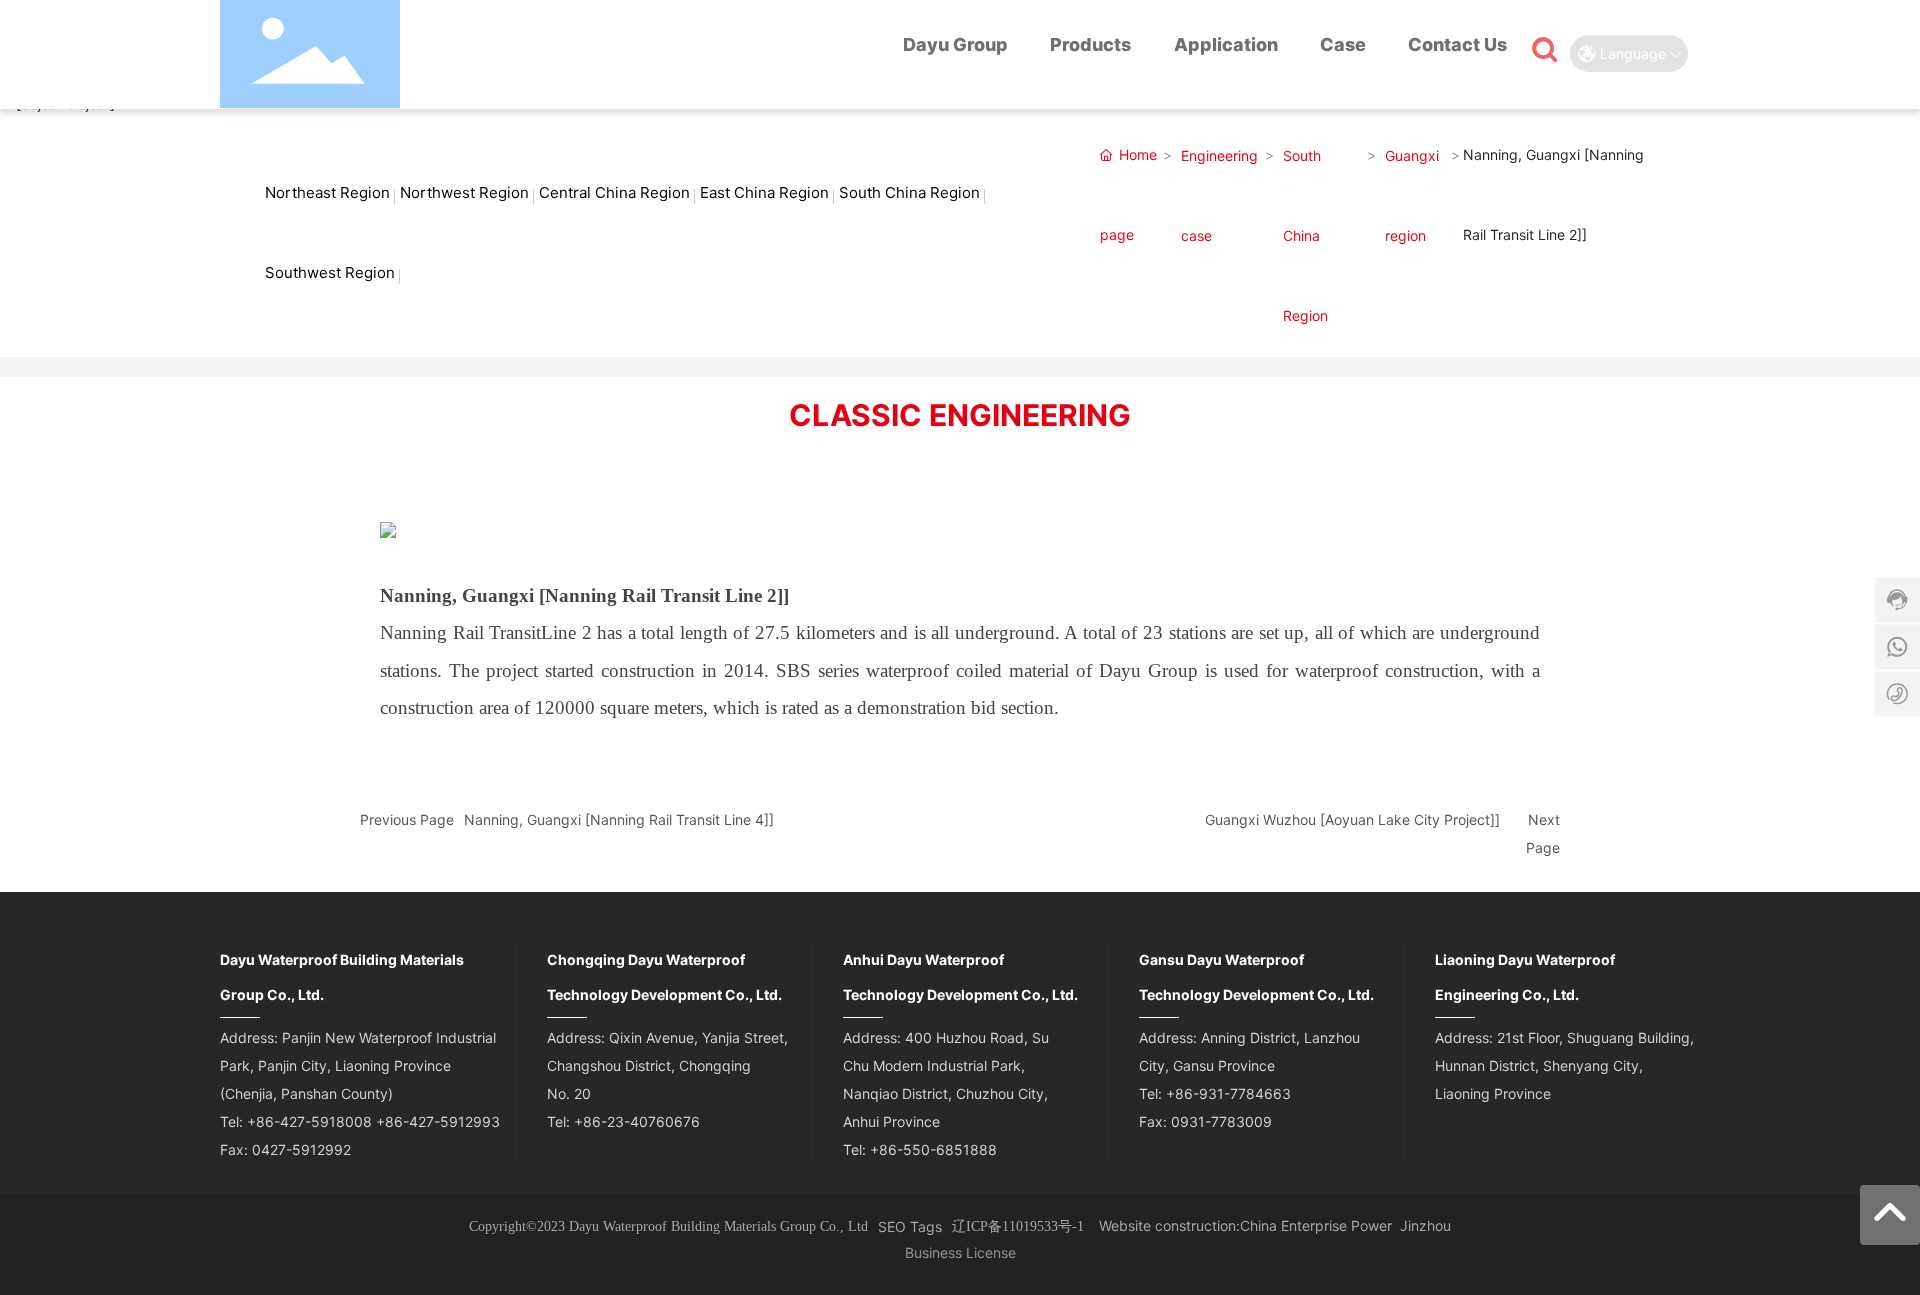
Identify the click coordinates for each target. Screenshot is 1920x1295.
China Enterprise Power (1316, 1225)
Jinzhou (1425, 1225)
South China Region (909, 192)
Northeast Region (327, 192)
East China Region (764, 192)
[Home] (859, 48)
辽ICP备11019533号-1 (1018, 1226)
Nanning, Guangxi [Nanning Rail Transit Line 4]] (619, 819)
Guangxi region (1412, 195)
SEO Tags (910, 1226)
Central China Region (614, 192)
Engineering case (1219, 195)
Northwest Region (464, 192)
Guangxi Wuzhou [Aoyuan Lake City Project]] (1352, 819)
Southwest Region (330, 272)
